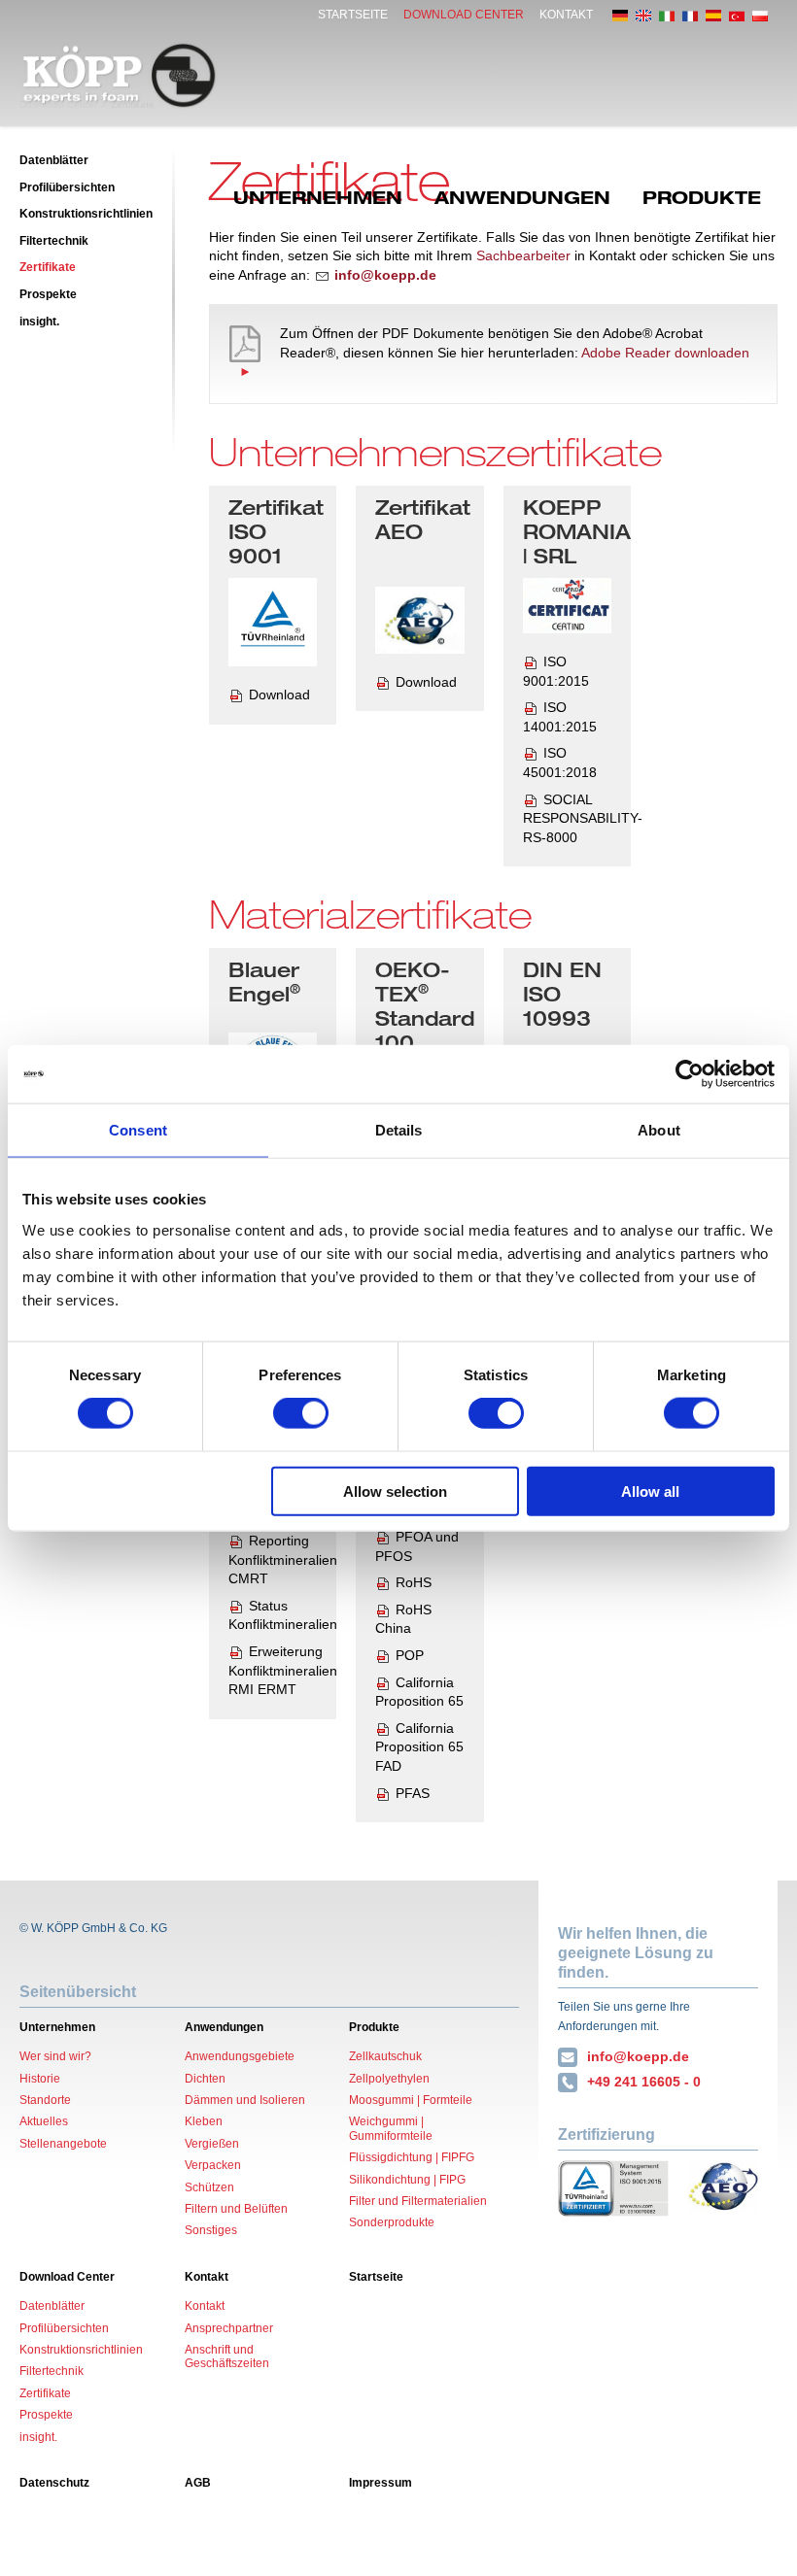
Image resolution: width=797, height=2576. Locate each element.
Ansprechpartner (229, 2328)
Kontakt (566, 15)
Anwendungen (522, 197)
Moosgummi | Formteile (411, 2100)
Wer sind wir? (55, 2056)
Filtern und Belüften (236, 2209)
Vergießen (212, 2144)
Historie (40, 2079)
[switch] (301, 1413)
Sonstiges (211, 2230)
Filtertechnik (54, 241)
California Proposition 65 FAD (419, 1747)
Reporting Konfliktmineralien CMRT (283, 1559)
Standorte (45, 2100)
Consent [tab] (138, 1130)
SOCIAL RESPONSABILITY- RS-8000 (583, 818)
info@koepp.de (638, 2056)
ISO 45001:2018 (560, 763)
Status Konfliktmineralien (283, 1615)
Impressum (381, 2483)
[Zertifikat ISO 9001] (273, 622)
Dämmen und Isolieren (245, 2100)
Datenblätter (54, 160)
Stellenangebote (63, 2144)
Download (279, 695)
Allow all (650, 1491)
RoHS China (403, 1619)
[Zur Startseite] (120, 76)
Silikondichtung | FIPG (407, 2180)
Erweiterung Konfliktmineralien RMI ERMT (283, 1670)
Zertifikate (48, 267)
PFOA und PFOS (417, 1546)
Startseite (353, 15)
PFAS (413, 1793)
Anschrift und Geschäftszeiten (227, 2356)
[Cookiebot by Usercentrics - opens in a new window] (690, 1074)
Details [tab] (399, 1130)
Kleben (204, 2121)
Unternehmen (318, 197)
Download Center (464, 15)
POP (410, 1655)
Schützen (209, 2187)
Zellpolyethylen (389, 2079)
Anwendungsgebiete (240, 2056)
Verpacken (213, 2165)
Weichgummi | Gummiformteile (391, 2128)
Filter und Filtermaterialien (418, 2201)
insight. (39, 322)
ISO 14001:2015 (560, 717)
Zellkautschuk (385, 2056)
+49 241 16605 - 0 (644, 2082)
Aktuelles (44, 2121)
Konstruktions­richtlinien (86, 214)
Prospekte (48, 294)
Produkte (702, 197)
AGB (198, 2483)
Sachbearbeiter (523, 255)
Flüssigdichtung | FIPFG (412, 2157)
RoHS (414, 1582)
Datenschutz (54, 2483)
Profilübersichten (67, 187)
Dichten (205, 2079)
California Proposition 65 (419, 1692)
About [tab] (659, 1130)
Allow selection (395, 1491)
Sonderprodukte (392, 2222)
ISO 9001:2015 (556, 671)
